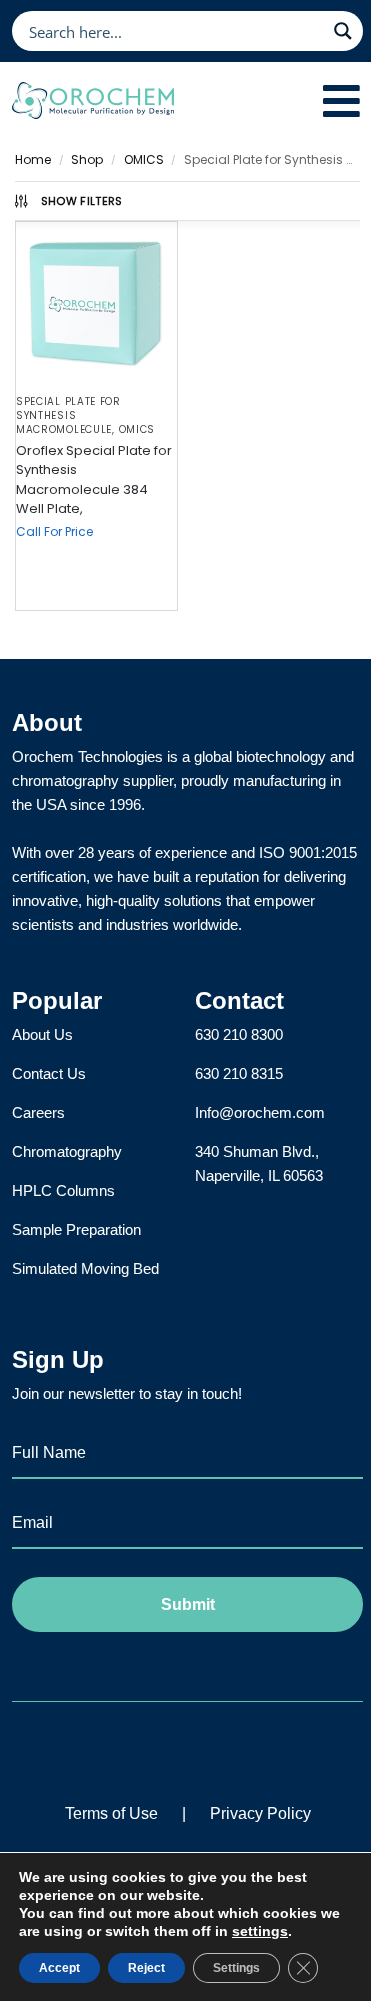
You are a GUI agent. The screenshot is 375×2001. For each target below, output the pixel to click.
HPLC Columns (63, 1190)
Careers (38, 1112)
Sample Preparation (76, 1229)
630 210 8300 (239, 1034)
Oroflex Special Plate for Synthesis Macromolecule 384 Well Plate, (94, 480)
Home (33, 159)
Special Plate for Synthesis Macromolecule (68, 415)
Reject (146, 1968)
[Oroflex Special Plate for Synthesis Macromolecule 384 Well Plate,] (96, 302)
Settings (236, 1968)
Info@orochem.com (260, 1112)
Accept (59, 1968)
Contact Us (49, 1073)
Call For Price (54, 531)
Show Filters (82, 201)
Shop (87, 159)
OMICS (144, 159)
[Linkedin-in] (187, 1749)
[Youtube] (244, 1749)
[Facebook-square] (130, 1749)
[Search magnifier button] (343, 31)
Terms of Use (111, 1813)
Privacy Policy (260, 1813)
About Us (42, 1034)
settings (260, 1931)
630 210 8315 (239, 1073)
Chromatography (67, 1151)
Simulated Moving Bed (85, 1268)
